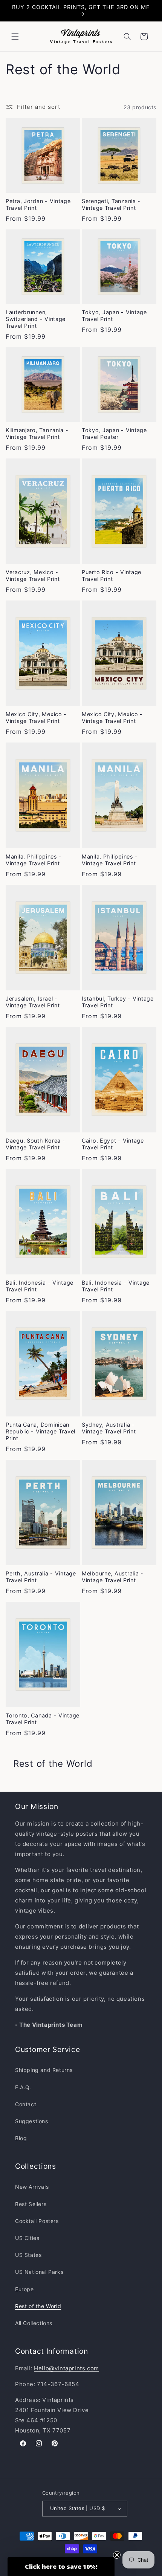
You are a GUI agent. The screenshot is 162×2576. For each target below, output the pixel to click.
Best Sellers (31, 2204)
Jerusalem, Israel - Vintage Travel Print (33, 1002)
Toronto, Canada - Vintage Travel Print (43, 1719)
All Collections (34, 2323)
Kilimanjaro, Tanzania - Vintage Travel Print (37, 433)
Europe (24, 2289)
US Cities (27, 2238)
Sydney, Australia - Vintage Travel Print (109, 1428)
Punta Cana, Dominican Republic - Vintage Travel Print (40, 1431)
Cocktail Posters (37, 2221)
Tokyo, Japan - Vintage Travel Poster (114, 433)
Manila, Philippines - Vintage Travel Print (34, 860)
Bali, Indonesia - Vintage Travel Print (40, 1286)
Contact (26, 2104)
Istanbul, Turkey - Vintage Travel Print (118, 1002)
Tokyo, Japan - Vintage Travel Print (114, 316)
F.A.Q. (23, 2087)
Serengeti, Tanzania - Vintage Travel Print (111, 204)
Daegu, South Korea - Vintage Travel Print (35, 1144)
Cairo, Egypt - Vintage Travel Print (113, 1144)
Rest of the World (38, 2306)
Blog (21, 2138)
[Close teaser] (117, 2555)
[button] (15, 37)
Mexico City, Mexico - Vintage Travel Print (36, 717)
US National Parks (39, 2272)
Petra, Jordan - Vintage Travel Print (38, 204)
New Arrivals (32, 2187)
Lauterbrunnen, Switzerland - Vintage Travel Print (36, 319)
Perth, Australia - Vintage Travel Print (41, 1577)
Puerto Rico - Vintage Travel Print (112, 575)
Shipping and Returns (44, 2070)
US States (28, 2255)
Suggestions (32, 2121)
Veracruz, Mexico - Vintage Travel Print (33, 575)
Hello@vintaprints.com (66, 2368)
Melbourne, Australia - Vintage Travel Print (113, 1577)
